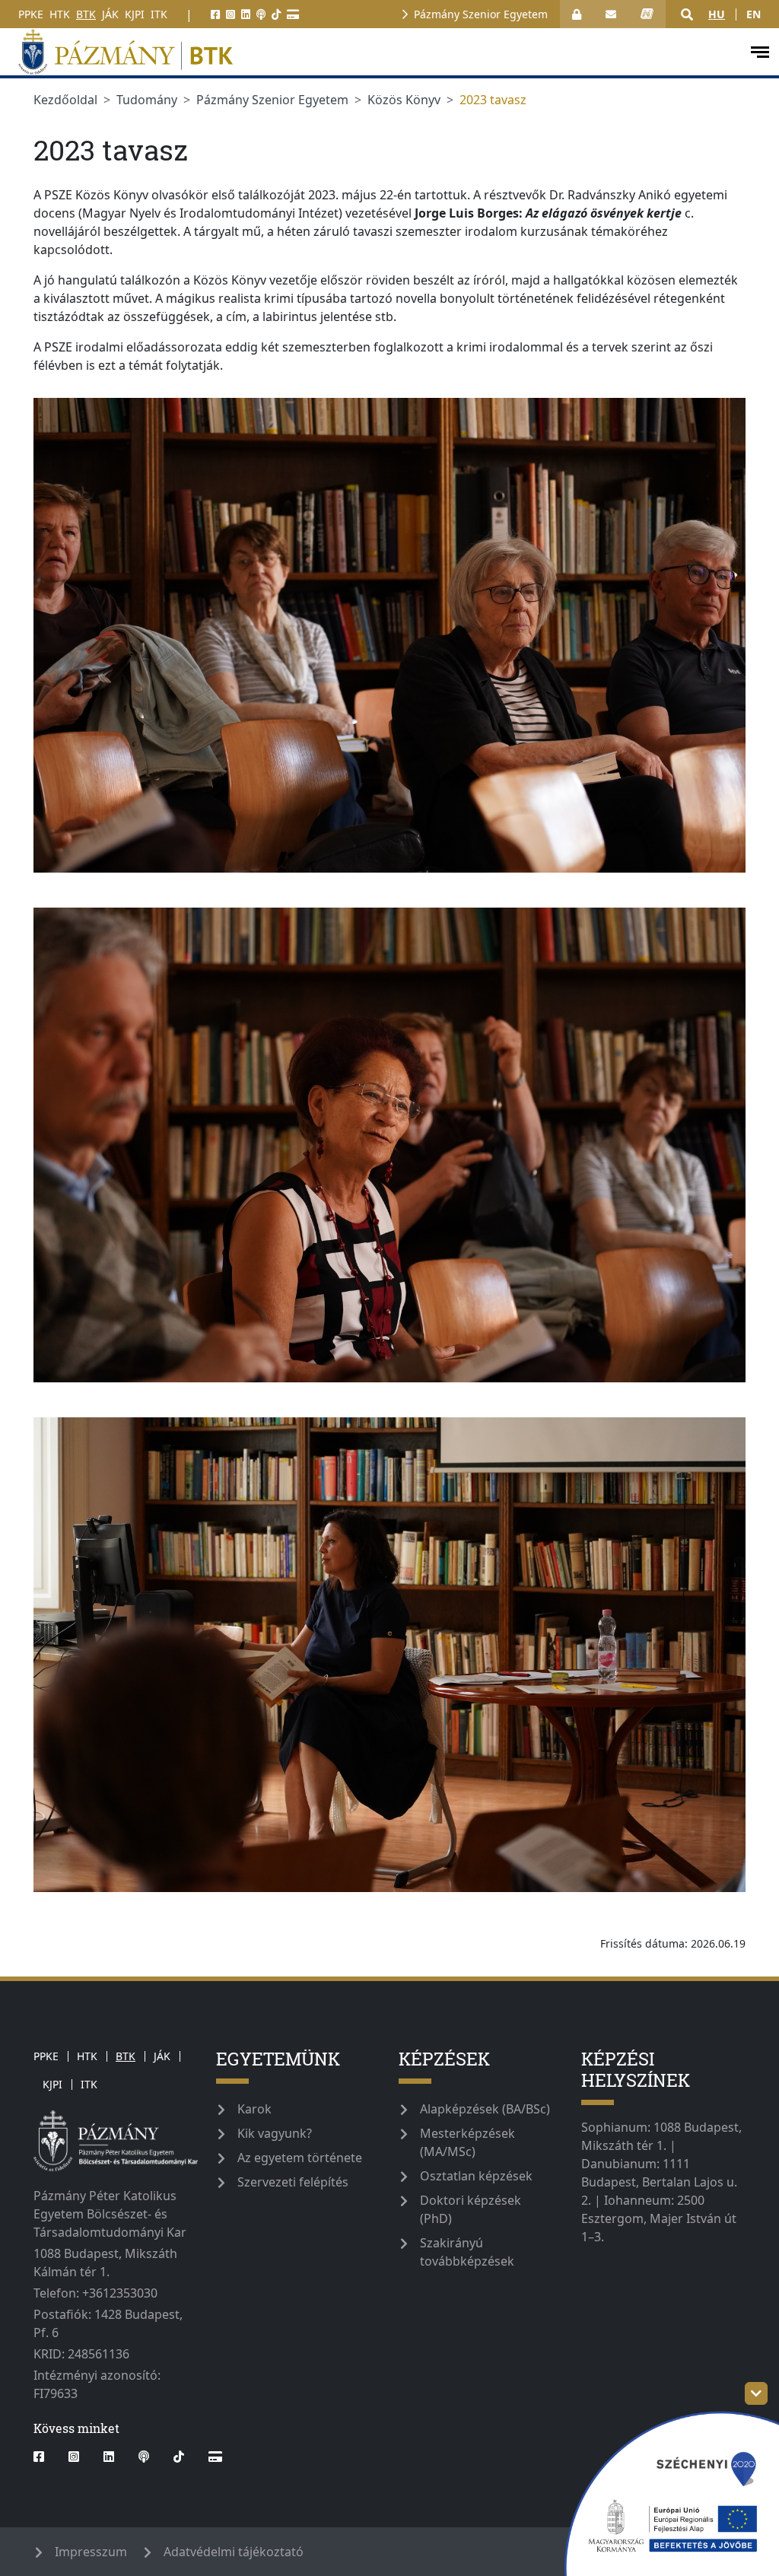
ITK (159, 14)
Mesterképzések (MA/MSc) (467, 2142)
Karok (254, 2109)
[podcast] (261, 14)
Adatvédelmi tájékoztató (234, 2552)
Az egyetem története (300, 2158)
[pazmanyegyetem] (374, 52)
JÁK (110, 14)
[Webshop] (293, 14)
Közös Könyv (404, 100)
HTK (60, 14)
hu (717, 14)
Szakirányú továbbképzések (467, 2252)
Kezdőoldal (65, 100)
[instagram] (231, 14)
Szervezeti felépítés (293, 2182)
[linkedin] (246, 14)
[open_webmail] (611, 14)
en (754, 14)
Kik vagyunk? (275, 2133)
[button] (687, 14)
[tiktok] (276, 14)
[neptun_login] (647, 14)
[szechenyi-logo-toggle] (756, 2393)
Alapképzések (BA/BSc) (485, 2109)
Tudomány (147, 100)
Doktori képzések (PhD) (471, 2209)
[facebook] (215, 14)
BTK (86, 14)
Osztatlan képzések (476, 2176)
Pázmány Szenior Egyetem (481, 14)
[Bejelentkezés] (577, 14)
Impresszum (91, 2552)
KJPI (135, 14)
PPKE (31, 14)
